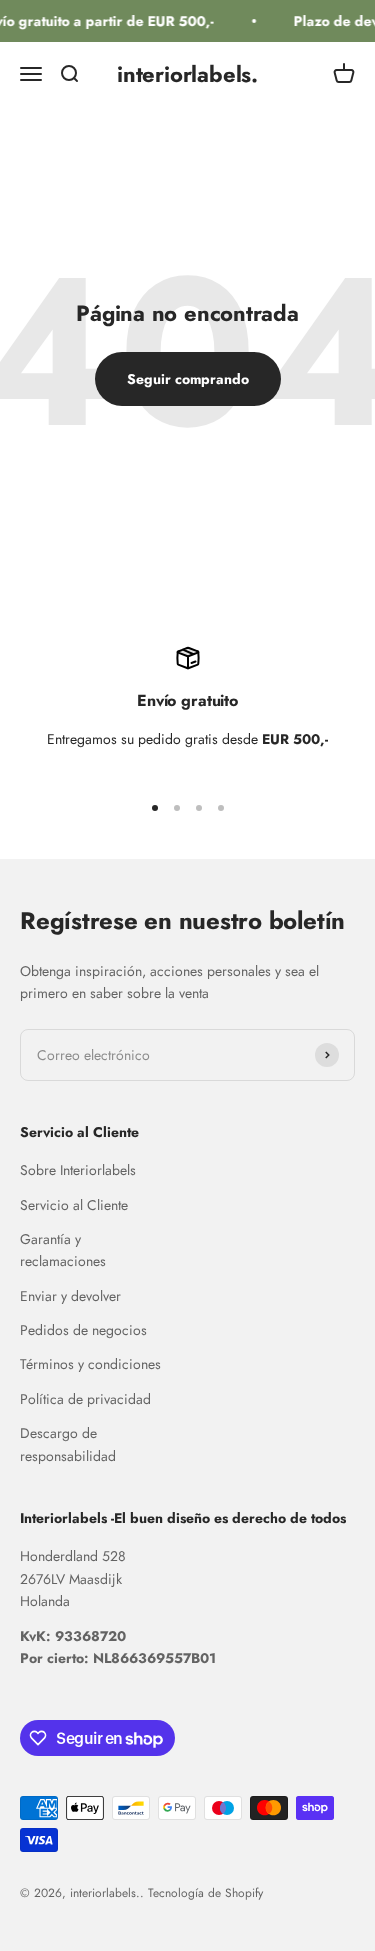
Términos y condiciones (90, 1364)
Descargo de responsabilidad (68, 1444)
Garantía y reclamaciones (63, 1250)
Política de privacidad (85, 1399)
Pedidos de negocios (83, 1330)
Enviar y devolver (70, 1296)
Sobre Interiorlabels (78, 1170)
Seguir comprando (188, 379)
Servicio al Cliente (74, 1205)
